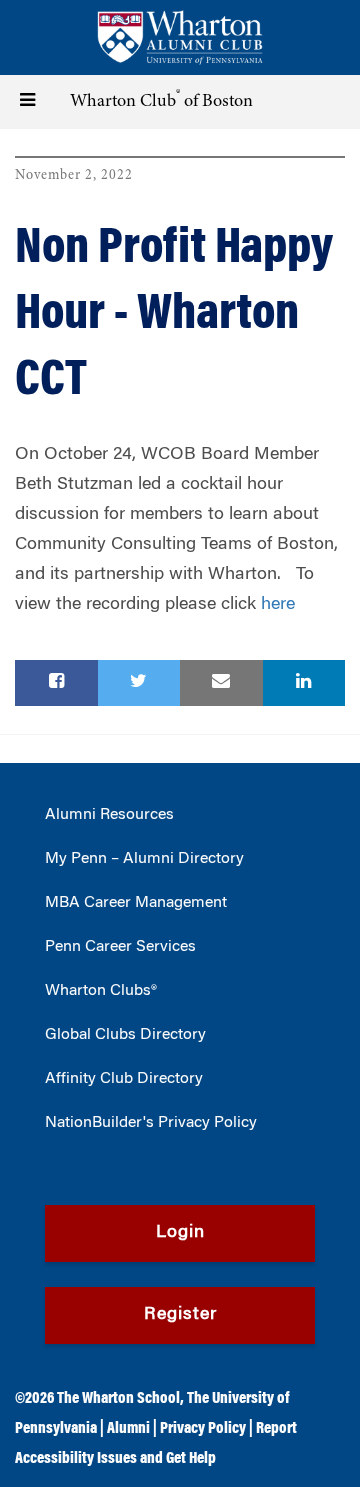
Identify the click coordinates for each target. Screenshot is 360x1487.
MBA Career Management (136, 903)
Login (180, 1233)
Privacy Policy (203, 1429)
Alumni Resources (109, 815)
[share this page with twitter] (139, 683)
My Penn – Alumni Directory (144, 859)
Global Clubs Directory (125, 1035)
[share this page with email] (221, 683)
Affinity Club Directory (124, 1079)
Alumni (128, 1429)
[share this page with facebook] (56, 683)
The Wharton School (118, 1399)
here (278, 605)
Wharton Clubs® (101, 991)
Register (180, 1315)
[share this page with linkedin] (304, 683)
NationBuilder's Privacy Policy (151, 1123)
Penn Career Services (120, 947)
